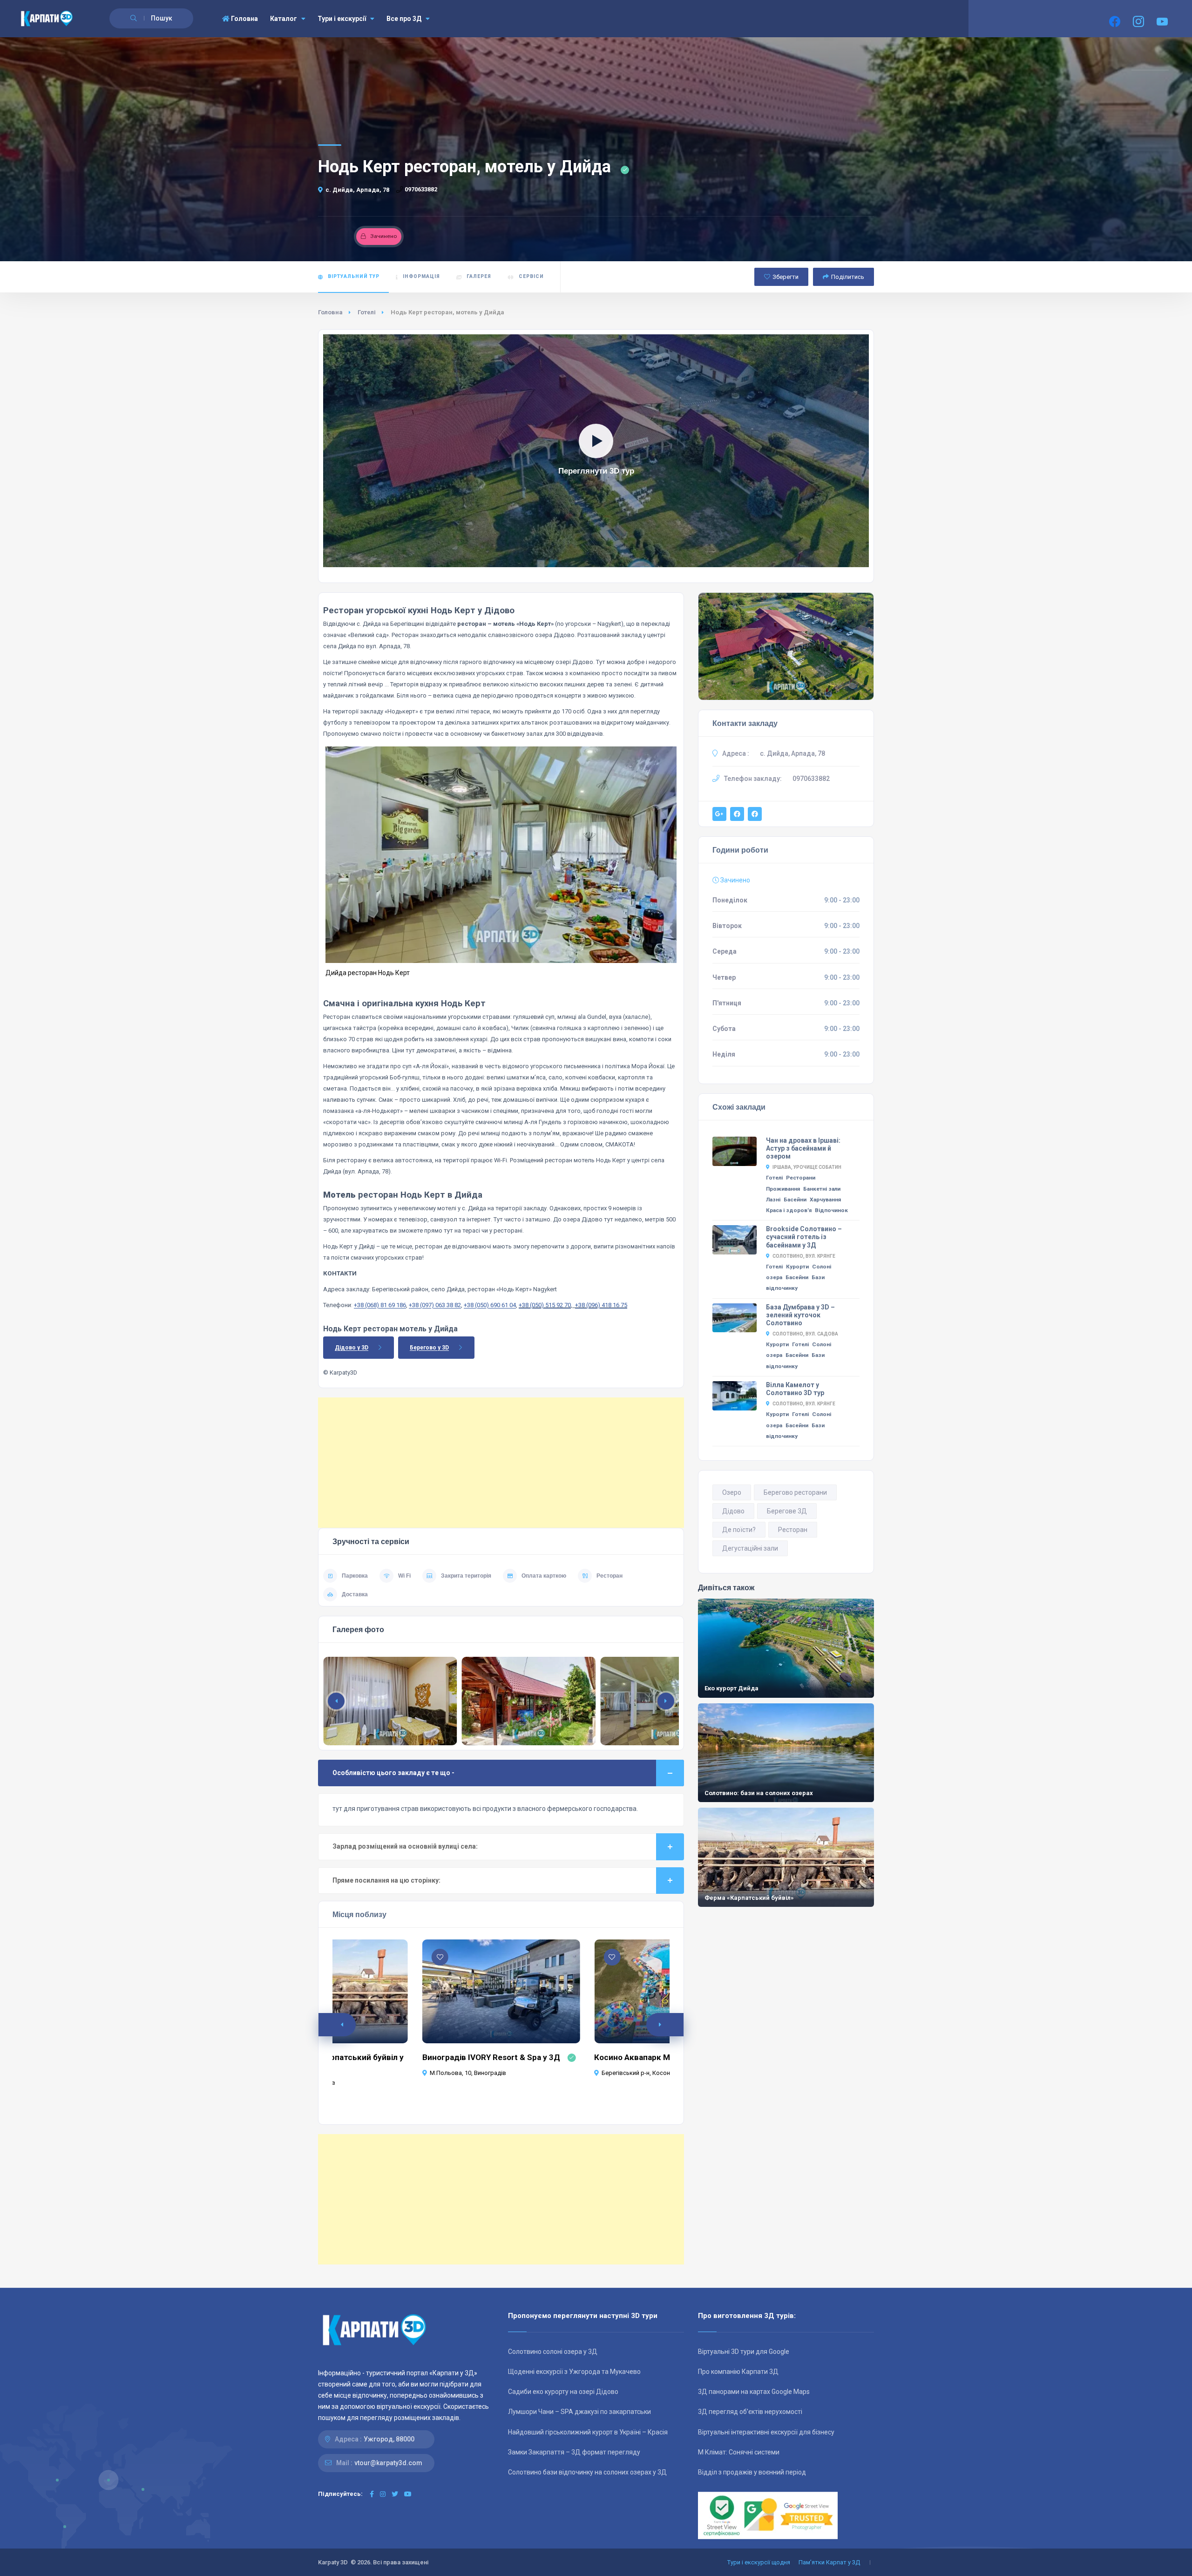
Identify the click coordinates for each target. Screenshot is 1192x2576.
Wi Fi (404, 1576)
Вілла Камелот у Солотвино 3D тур (795, 1389)
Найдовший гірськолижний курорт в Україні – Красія (588, 2432)
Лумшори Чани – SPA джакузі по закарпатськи (579, 2412)
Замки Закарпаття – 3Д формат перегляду (574, 2452)
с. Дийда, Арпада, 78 (357, 190)
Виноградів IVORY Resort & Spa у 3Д (491, 2057)
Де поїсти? (739, 1530)
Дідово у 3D (352, 1348)
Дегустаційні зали (750, 1548)
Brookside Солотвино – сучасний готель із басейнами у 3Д (804, 1237)
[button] (666, 1701)
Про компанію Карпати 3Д (738, 2372)
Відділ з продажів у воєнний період (752, 2472)
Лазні (773, 1200)
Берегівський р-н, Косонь (637, 2073)
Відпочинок (831, 1210)
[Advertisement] (501, 1463)
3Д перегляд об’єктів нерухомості (750, 2412)
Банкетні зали (822, 1189)
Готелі (367, 312)
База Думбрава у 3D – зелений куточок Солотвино (800, 1315)
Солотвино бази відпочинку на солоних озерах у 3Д (587, 2472)
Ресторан (610, 1576)
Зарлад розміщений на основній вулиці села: (405, 1846)
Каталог (284, 19)
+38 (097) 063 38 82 (435, 1305)
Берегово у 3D (429, 1348)
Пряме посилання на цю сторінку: (386, 1880)
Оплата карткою (544, 1576)
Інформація (421, 276)
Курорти (797, 1267)
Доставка (355, 1594)
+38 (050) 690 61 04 (490, 1305)
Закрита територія (466, 1576)
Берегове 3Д (787, 1511)
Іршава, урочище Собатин (807, 1167)
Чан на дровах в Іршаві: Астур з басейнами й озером (803, 1148)
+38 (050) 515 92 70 (545, 1305)
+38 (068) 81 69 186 (380, 1305)
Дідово (733, 1511)
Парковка (355, 1576)
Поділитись (848, 277)
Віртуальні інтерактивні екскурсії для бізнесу (766, 2432)
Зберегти (786, 277)
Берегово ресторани (795, 1492)
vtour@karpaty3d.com (388, 2463)
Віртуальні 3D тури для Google (744, 2352)
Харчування (825, 1200)
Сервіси (531, 276)
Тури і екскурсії (342, 19)
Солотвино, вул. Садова (805, 1334)
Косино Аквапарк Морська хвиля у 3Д (668, 2057)
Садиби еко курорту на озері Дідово (563, 2392)
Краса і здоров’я (789, 1210)
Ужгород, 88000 (389, 2439)
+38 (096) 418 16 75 (601, 1305)
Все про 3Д (404, 19)
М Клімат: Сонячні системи (739, 2452)
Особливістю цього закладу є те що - (393, 1773)
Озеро (732, 1492)
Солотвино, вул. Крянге (804, 1256)
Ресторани (801, 1178)
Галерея (479, 276)
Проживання (783, 1189)
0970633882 (421, 189)
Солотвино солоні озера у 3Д (553, 2352)
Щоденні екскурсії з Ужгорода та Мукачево (574, 2372)
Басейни (795, 1200)
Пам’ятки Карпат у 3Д (829, 2562)
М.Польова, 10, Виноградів (468, 2073)
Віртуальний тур (354, 276)
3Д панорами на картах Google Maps (754, 2392)
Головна (244, 19)
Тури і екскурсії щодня (759, 2562)
